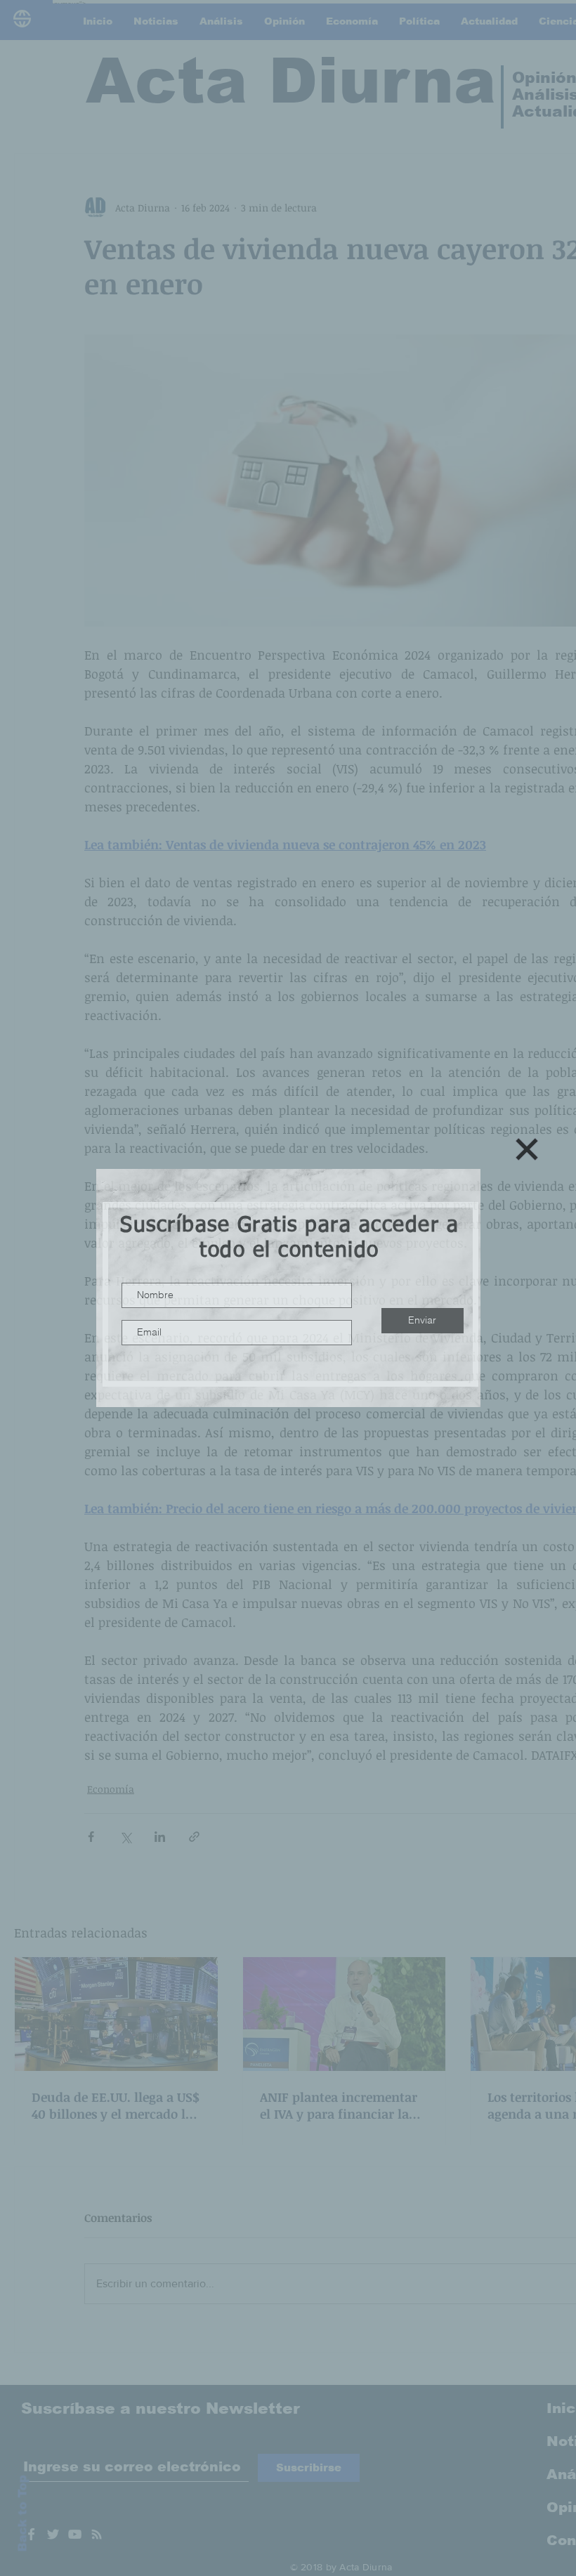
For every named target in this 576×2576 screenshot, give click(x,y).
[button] (527, 1149)
